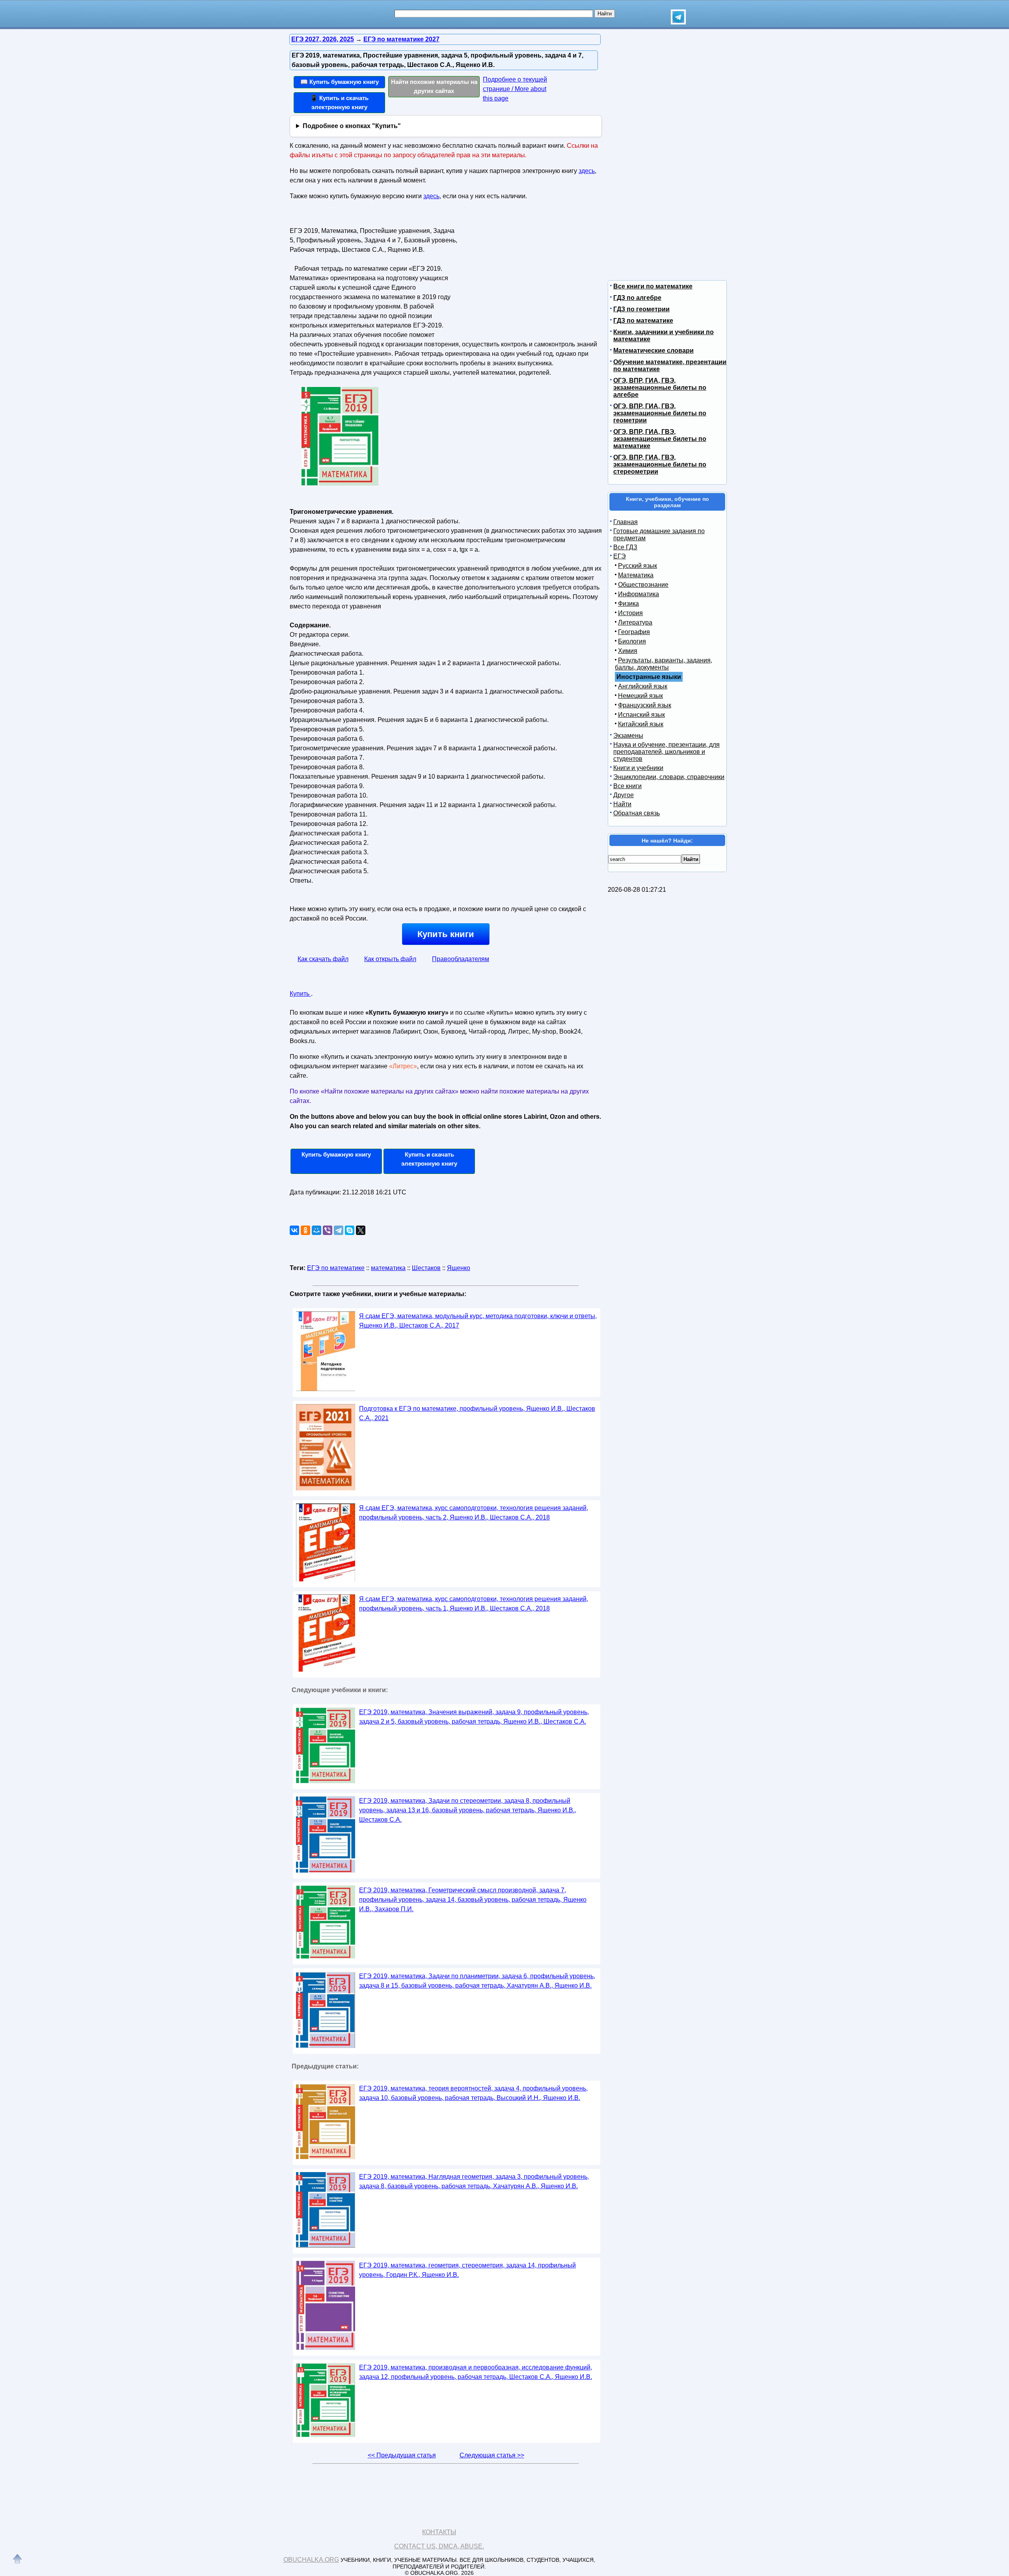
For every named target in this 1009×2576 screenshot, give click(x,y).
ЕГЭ (620, 556)
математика (388, 1268)
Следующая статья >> (492, 2455)
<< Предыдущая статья (402, 2455)
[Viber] (328, 1230)
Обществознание (643, 585)
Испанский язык (641, 715)
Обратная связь (637, 813)
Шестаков (426, 1268)
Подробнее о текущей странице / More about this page (515, 89)
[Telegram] (339, 1230)
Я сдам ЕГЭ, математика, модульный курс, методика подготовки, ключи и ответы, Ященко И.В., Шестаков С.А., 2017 (478, 1321)
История (630, 613)
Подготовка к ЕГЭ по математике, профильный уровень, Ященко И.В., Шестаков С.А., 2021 (477, 1413)
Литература (635, 622)
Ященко (459, 1268)
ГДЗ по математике (643, 321)
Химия (628, 651)
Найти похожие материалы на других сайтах (434, 86)
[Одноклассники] (305, 1230)
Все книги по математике (653, 286)
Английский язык (643, 686)
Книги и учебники (638, 768)
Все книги (627, 786)
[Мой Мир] (316, 1230)
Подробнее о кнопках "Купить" (352, 126)
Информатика (639, 594)
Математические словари (653, 351)
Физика (628, 604)
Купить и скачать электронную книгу (429, 1159)
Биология (632, 641)
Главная (626, 522)
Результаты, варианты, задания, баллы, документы (664, 664)
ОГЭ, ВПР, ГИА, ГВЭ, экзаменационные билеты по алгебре (660, 388)
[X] (361, 1230)
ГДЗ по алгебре (637, 298)
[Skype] (350, 1230)
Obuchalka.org (311, 2560)
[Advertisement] (526, 274)
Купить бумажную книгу (336, 1154)
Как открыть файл (390, 959)
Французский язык (645, 705)
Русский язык (638, 566)
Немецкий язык (640, 696)
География (634, 632)
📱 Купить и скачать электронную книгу (339, 102)
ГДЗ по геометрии (641, 309)
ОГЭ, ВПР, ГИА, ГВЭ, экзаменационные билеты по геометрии (660, 413)
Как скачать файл (323, 959)
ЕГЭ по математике (336, 1268)
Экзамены (628, 736)
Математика (636, 575)
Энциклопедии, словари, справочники (669, 777)
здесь (587, 171)
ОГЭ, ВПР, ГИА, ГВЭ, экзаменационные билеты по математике (660, 439)
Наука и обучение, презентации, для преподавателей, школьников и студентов (666, 752)
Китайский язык (641, 724)
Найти (622, 804)
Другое (624, 795)
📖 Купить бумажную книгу (340, 82)
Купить (300, 994)
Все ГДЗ (625, 547)
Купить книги (446, 934)
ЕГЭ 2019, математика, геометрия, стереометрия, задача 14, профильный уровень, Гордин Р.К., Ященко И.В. (467, 2270)
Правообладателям (461, 959)
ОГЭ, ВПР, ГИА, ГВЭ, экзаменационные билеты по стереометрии (660, 464)
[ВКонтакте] (294, 1230)
